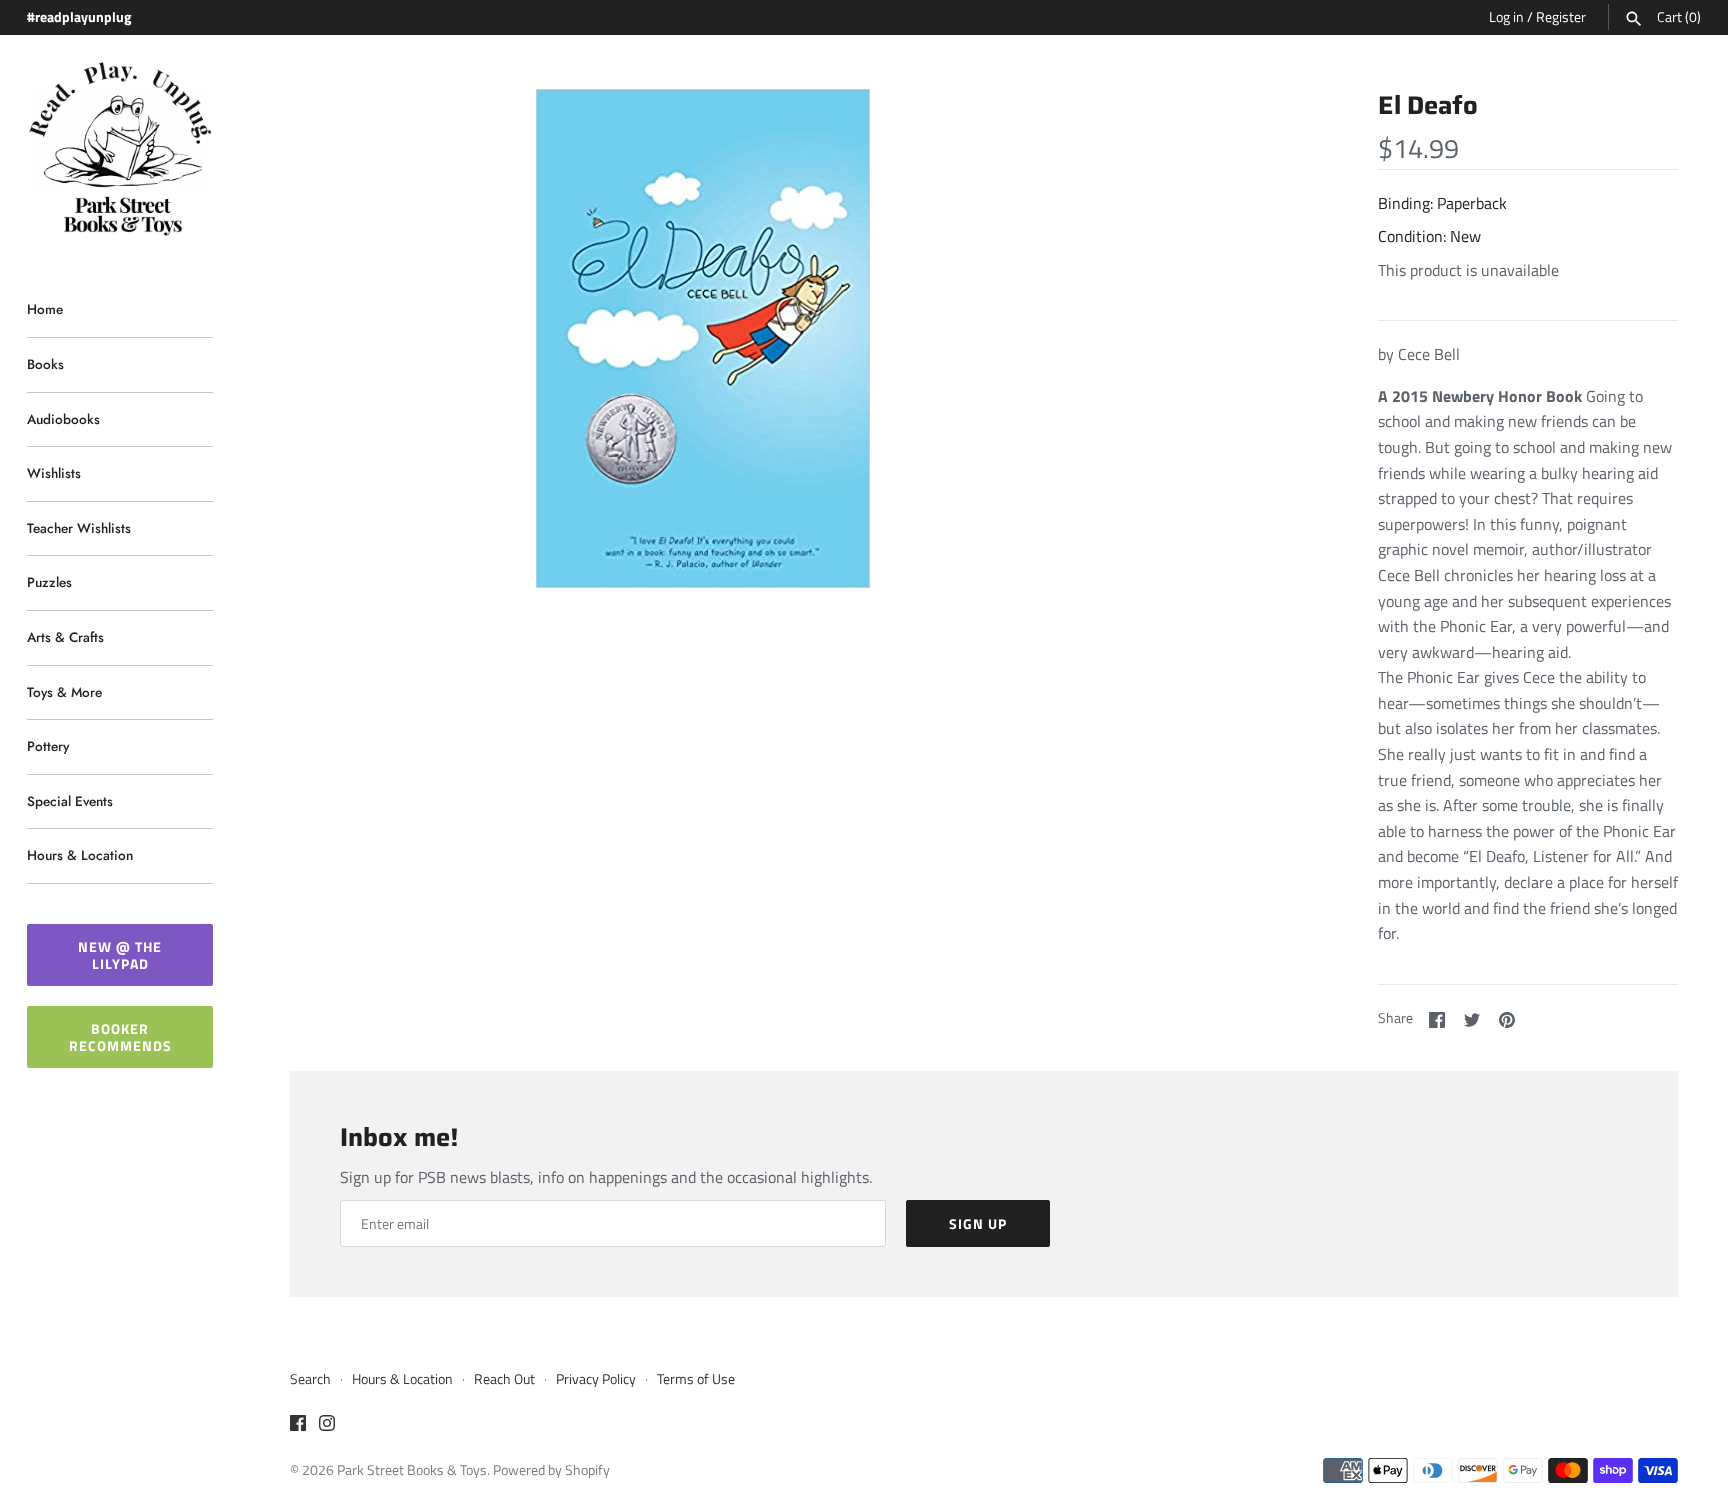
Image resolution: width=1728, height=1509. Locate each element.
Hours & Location (80, 855)
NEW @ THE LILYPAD (120, 955)
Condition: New (1429, 236)
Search (310, 1379)
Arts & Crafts (65, 637)
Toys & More (64, 692)
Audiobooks (63, 419)
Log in (1506, 17)
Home (45, 309)
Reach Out (504, 1379)
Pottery (48, 746)
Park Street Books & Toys (412, 1470)
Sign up (978, 1223)
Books (45, 364)
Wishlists (54, 473)
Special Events (70, 801)
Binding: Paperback (1442, 203)
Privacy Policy (596, 1379)
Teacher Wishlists (79, 528)
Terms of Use (696, 1379)
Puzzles (49, 582)
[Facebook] (298, 1426)
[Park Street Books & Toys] (120, 149)
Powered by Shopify (551, 1470)
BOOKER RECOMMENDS (120, 1037)
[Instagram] (327, 1426)
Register (1561, 17)
